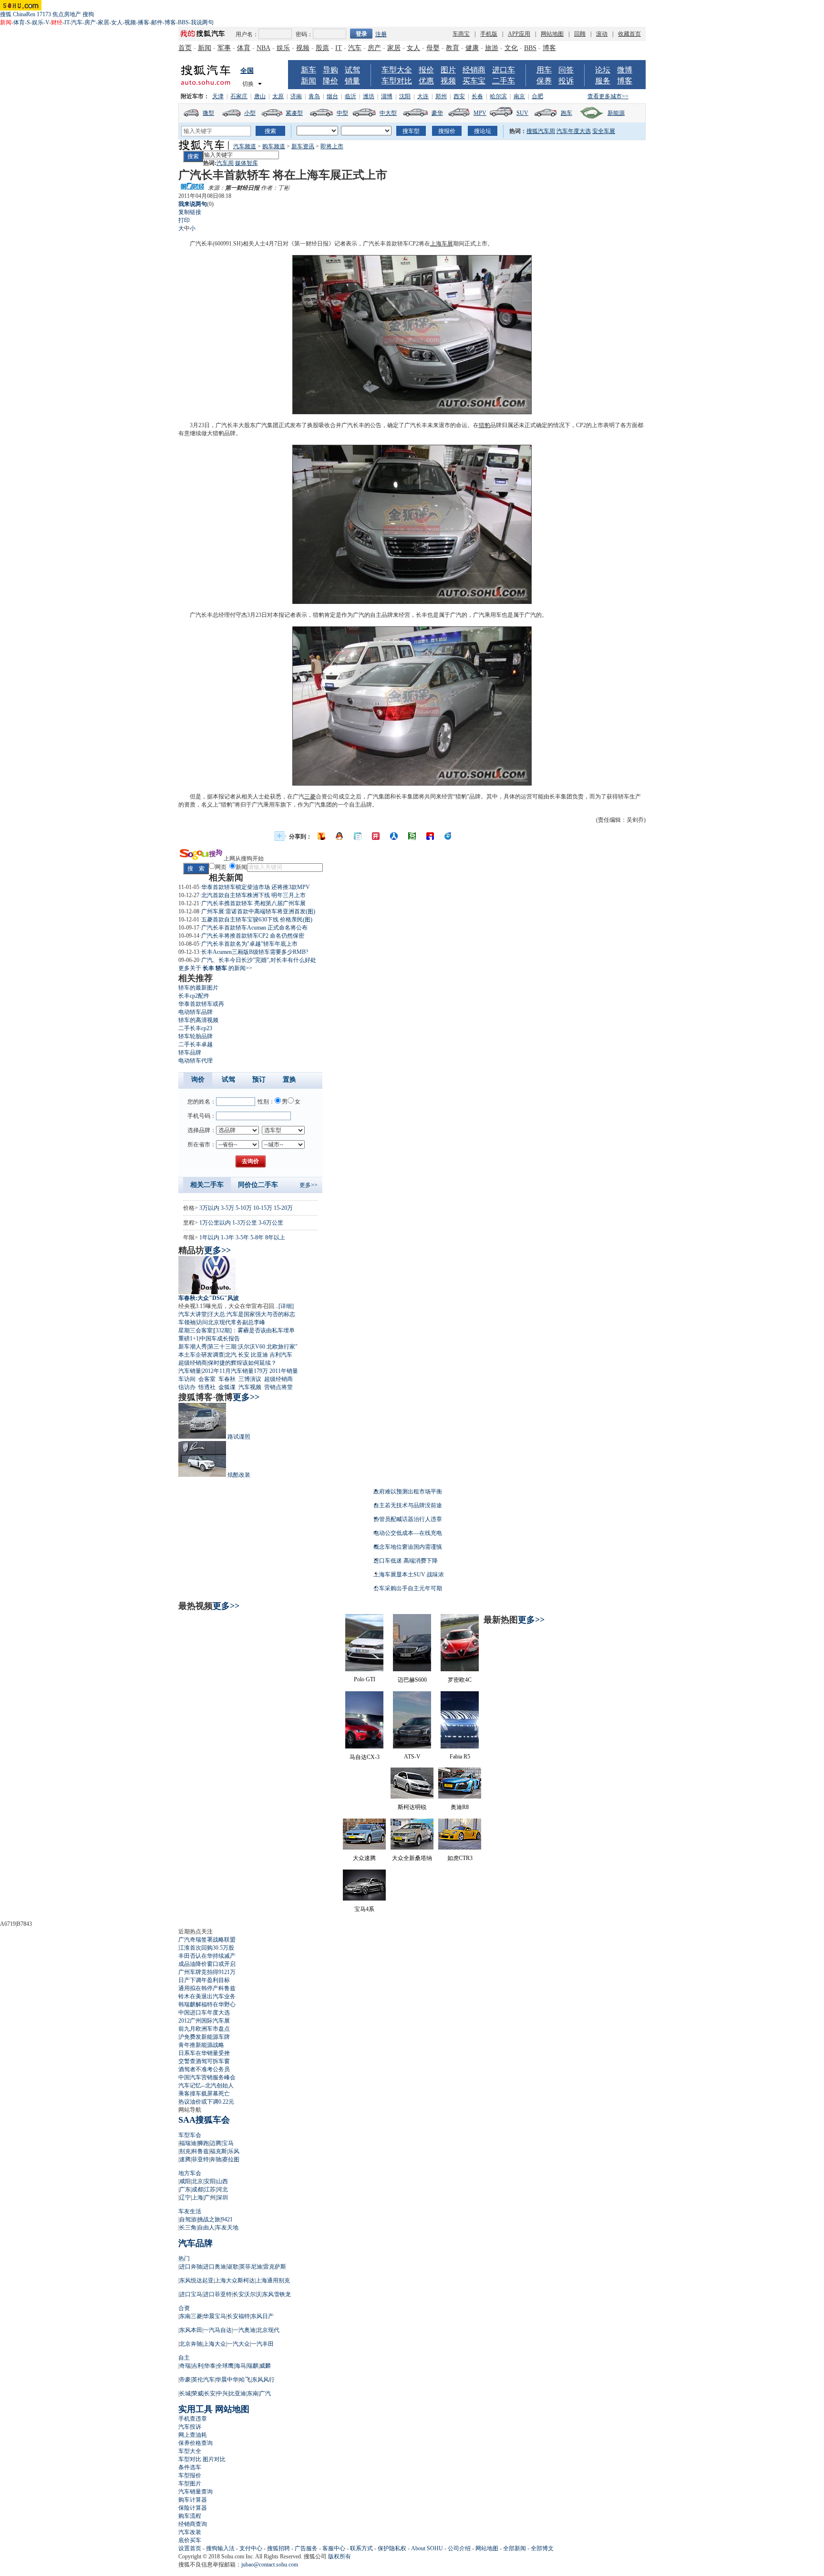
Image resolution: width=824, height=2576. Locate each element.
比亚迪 (259, 1355)
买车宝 (474, 81)
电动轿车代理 (196, 1061)
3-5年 (242, 1237)
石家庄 (239, 96)
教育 (453, 48)
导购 (330, 70)
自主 (184, 2358)
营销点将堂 (278, 1387)
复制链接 (190, 212)
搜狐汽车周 (541, 131)
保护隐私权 (392, 2548)
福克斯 (218, 2151)
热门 (184, 2259)
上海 (197, 2198)
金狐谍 (227, 1387)
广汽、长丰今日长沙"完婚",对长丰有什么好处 (259, 960)
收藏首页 (629, 34)
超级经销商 (193, 1363)
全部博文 (542, 2548)
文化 (511, 48)
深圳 (222, 2198)
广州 (210, 2198)
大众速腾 (364, 1858)
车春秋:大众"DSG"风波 (209, 1298)
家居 (103, 22)
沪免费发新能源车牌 (204, 2037)
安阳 (210, 2181)
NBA (263, 48)
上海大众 (215, 2344)
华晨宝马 (215, 2316)
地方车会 (190, 2173)
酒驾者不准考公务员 (204, 2069)
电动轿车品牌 (196, 1012)
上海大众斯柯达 (235, 2280)
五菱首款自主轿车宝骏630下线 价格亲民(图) (257, 920)
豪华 (437, 113)
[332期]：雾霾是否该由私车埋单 (254, 1330)
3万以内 (209, 1208)
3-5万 (227, 1208)
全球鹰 (225, 2366)
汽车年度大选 (574, 131)
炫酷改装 (239, 1475)
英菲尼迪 (251, 2267)
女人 (117, 22)
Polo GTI (365, 1679)
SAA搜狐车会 (204, 2120)
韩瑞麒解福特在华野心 (207, 2004)
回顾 (580, 34)
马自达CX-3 (365, 1757)
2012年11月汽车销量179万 (235, 1371)
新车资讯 (303, 146)
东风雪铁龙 (277, 2294)
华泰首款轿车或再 (201, 1004)
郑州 (441, 96)
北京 (197, 2181)
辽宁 (185, 2198)
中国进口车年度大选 (204, 2013)
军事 (224, 48)
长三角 (188, 2228)
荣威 (197, 2393)
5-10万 (244, 1208)
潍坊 (369, 96)
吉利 (197, 2366)
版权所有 (340, 2556)
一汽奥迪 (244, 2330)
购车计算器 (193, 2500)
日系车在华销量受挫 (204, 2053)
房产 (90, 22)
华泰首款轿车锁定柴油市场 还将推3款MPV (256, 887)
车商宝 (461, 34)
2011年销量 (284, 1371)
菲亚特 (200, 2159)
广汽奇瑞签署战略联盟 (207, 1940)
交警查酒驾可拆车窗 (204, 2061)
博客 (170, 22)
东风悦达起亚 (196, 2280)
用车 (544, 70)
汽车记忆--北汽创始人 (206, 2085)
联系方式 (361, 2548)
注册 (381, 34)
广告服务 (306, 2548)
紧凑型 (294, 113)
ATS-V (412, 1757)
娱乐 (38, 22)
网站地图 (552, 34)
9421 (227, 2219)
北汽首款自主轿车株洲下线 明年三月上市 (253, 895)
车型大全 (397, 70)
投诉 (566, 81)
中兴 (222, 2393)
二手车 (504, 81)
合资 (184, 2308)
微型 (208, 113)
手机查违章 (193, 2419)
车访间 (187, 1379)
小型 (250, 113)
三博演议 (250, 1379)
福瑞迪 (188, 2143)
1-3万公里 (245, 1223)
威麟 (265, 2366)
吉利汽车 (281, 1355)
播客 (144, 22)
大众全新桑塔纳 (412, 1858)
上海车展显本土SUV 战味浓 (409, 1574)
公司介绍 (459, 2548)
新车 (309, 70)
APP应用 (519, 34)
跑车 (566, 113)
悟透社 (207, 1387)
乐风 (234, 2151)
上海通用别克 (273, 2280)
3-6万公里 (271, 1223)
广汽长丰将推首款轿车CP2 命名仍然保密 (253, 936)
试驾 (352, 70)
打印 (184, 220)
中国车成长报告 (220, 1339)
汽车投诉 (190, 2427)
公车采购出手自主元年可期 (408, 1588)
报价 (426, 70)
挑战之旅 (209, 2219)
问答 (566, 70)
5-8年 (257, 1237)
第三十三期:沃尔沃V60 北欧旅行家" (253, 1347)
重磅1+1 (189, 1339)
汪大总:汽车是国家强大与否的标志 (252, 1314)
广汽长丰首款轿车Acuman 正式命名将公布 (254, 928)
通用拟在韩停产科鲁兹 (207, 1988)
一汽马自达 (217, 2330)
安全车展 (604, 131)
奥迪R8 (460, 1807)
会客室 (207, 1379)
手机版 (489, 34)
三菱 (310, 797)
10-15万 (263, 1208)
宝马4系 (364, 1909)
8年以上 (275, 1237)
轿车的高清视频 (198, 1020)
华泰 (210, 2366)
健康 (472, 48)
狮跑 (203, 2143)
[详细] (286, 1306)
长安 (244, 1355)
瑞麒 (253, 2366)
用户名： (247, 34)
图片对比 (214, 2459)
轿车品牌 (190, 1053)
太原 (278, 96)
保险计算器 (193, 2508)
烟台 (332, 96)
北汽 (231, 1355)
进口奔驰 (191, 2267)
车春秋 (227, 1379)
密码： (304, 34)
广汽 (265, 2393)
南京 (519, 96)
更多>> (309, 1185)
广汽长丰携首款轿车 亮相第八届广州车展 (253, 903)
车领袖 (187, 1322)
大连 (423, 96)
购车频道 (274, 146)
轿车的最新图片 (198, 988)
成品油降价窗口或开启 (207, 1964)
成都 (197, 2189)
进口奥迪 (215, 2267)
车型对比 (397, 81)
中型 (342, 113)
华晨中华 (227, 2380)
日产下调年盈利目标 (204, 1980)
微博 (625, 70)
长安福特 (238, 2316)
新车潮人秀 (193, 1347)
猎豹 (484, 425)
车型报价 (190, 2475)
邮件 (157, 22)
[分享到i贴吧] (430, 836)
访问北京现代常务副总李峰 (231, 1322)
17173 (44, 14)
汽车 (77, 22)
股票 (322, 48)
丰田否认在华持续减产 (207, 1956)
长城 (185, 2393)
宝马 (228, 2143)
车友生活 (190, 2211)
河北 (222, 2189)
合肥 (537, 96)
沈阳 (405, 96)
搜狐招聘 (278, 2548)
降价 (330, 81)
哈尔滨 (498, 96)
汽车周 (225, 163)
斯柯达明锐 (412, 1807)
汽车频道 (245, 146)
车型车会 (190, 2135)
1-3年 (227, 1237)
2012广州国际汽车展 (204, 2021)
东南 (253, 2393)
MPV (480, 113)
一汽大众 (238, 2344)
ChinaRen (24, 14)
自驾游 (188, 2219)
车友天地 (227, 2228)
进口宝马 (191, 2294)
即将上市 (332, 146)
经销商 (474, 70)
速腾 (185, 2159)
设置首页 (190, 2548)
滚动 (602, 34)
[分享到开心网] (376, 836)
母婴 (433, 48)
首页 (185, 48)
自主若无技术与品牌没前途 (408, 1505)
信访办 (187, 1387)
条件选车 (190, 2467)
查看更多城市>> (608, 96)
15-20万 (283, 1208)
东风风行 (263, 2380)
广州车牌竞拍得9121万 (207, 1972)
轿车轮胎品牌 (196, 1036)
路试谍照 (239, 1437)
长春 (477, 96)
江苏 (210, 2189)
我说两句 (202, 22)
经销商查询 (193, 2524)
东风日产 (262, 2316)
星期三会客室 (196, 1330)
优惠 (426, 81)
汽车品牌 (196, 2243)
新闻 (205, 48)
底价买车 (190, 2540)
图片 (448, 70)
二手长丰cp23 (195, 1028)
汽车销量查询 (196, 2492)
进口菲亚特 (217, 2294)
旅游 (492, 48)
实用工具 (196, 2409)
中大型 (388, 113)
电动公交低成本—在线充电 (408, 1533)
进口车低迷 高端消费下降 (406, 1561)
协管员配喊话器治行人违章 (408, 1519)
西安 (459, 96)
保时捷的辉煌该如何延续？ (242, 1363)
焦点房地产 (67, 14)
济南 (296, 96)
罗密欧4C (460, 1680)
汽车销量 (190, 1371)
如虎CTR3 (460, 1858)
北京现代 (268, 2330)
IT (67, 22)
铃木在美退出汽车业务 (207, 1996)
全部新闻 (515, 2548)
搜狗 (88, 14)
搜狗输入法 (220, 2548)
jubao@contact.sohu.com (270, 2565)
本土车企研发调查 (201, 1355)
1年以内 (209, 1237)
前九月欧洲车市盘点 (204, 2029)
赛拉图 (231, 2159)
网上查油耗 (193, 2435)
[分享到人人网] (394, 836)
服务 (603, 81)
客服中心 (334, 2548)
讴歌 (233, 2267)
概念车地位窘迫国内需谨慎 (408, 1547)
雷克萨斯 (275, 2267)
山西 (222, 2181)
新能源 (616, 113)
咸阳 (185, 2181)
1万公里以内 (215, 1223)
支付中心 (251, 2548)
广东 (185, 2189)
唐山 (260, 96)
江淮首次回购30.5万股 (206, 1948)
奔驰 (216, 2159)
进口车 (504, 70)
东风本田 (191, 2330)
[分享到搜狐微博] (321, 836)
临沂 (350, 96)
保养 (544, 81)
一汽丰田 (262, 2344)
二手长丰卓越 (196, 1044)
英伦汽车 (203, 2380)
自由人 (206, 2228)
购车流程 (190, 2516)
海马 (240, 2366)
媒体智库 (247, 163)
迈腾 (216, 2143)
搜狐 (6, 14)
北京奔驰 (191, 2344)
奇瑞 (185, 2366)
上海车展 (442, 244)
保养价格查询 (196, 2443)
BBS (183, 22)
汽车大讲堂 (193, 1314)
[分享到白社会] (358, 836)
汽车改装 (190, 2532)
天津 (218, 96)
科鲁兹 (200, 2151)
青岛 (314, 96)
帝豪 (185, 2380)
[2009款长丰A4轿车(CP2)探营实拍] (412, 412)
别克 (185, 2151)
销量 (352, 81)
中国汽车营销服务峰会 (207, 2077)
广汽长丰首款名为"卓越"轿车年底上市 (249, 944)
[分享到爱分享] (448, 836)
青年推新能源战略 (201, 2045)
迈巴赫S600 (412, 1680)
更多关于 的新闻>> (215, 968)
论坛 (603, 70)
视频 (130, 22)
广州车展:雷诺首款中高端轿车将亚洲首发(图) (258, 911)
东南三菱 (191, 2316)
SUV (522, 113)
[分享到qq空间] (340, 836)
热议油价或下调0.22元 (206, 2102)
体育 (19, 22)
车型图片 (190, 2484)
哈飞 (245, 2380)
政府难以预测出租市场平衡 (408, 1492)
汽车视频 (250, 1387)
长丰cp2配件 (194, 996)
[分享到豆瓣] (412, 836)
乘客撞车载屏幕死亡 (204, 2094)
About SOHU (427, 2548)
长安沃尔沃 (247, 2294)
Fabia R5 (460, 1757)
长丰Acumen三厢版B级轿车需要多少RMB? (255, 952)
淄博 (387, 96)
